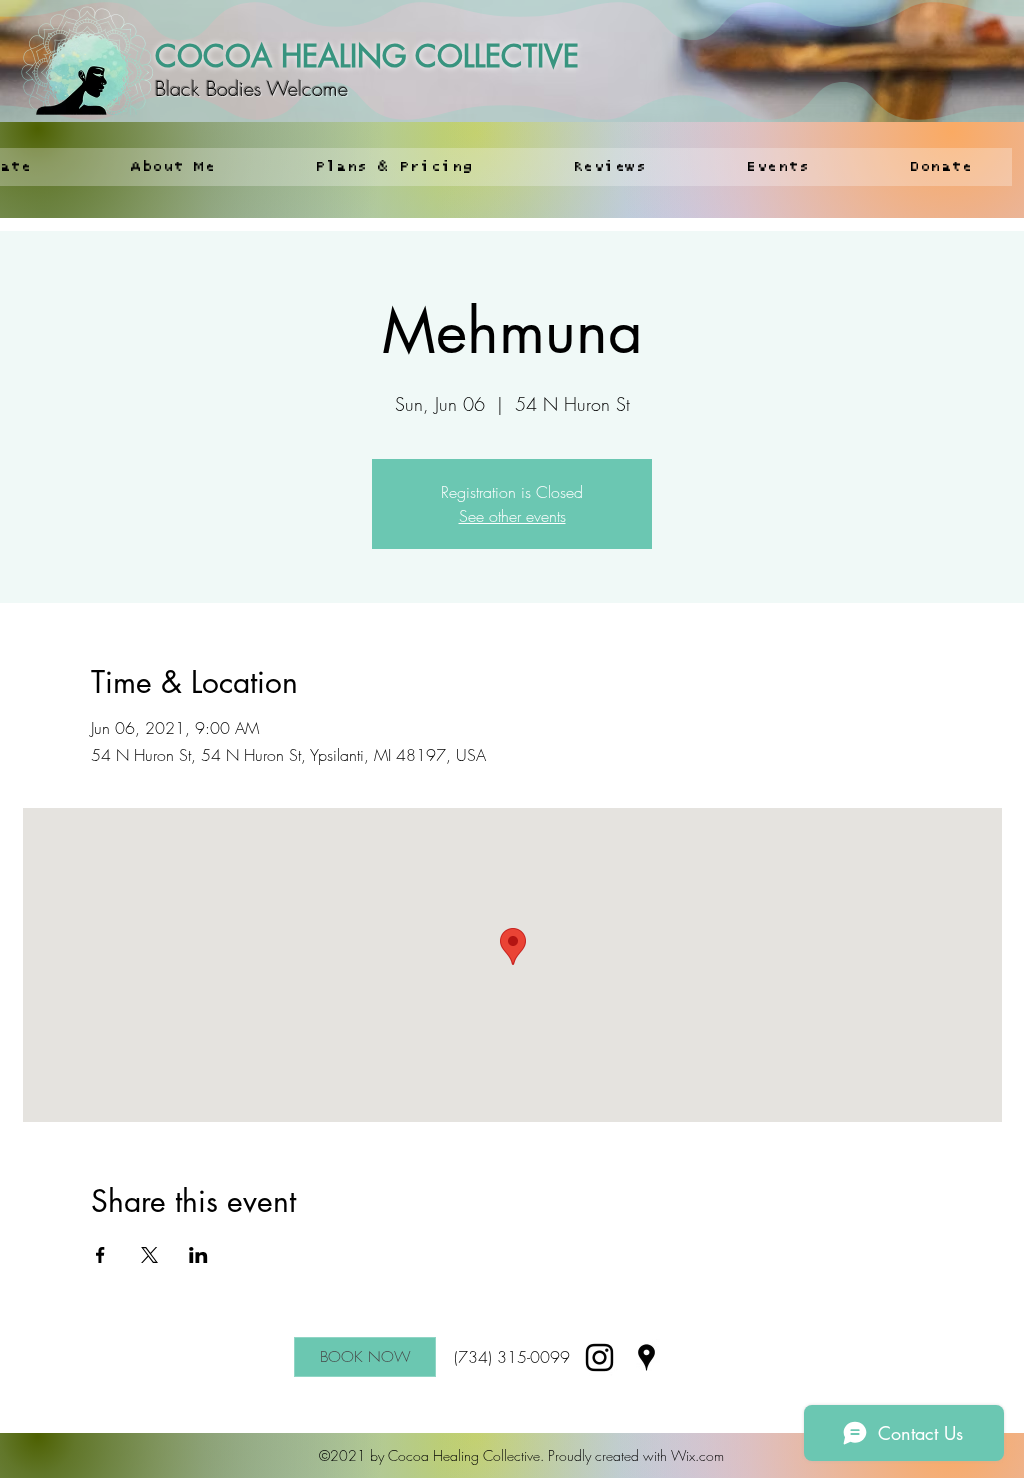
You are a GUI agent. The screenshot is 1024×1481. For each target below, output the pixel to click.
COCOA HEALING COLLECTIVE (367, 56)
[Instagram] (599, 1357)
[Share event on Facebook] (100, 1255)
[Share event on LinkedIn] (198, 1255)
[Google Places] (646, 1357)
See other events (512, 516)
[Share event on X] (149, 1255)
